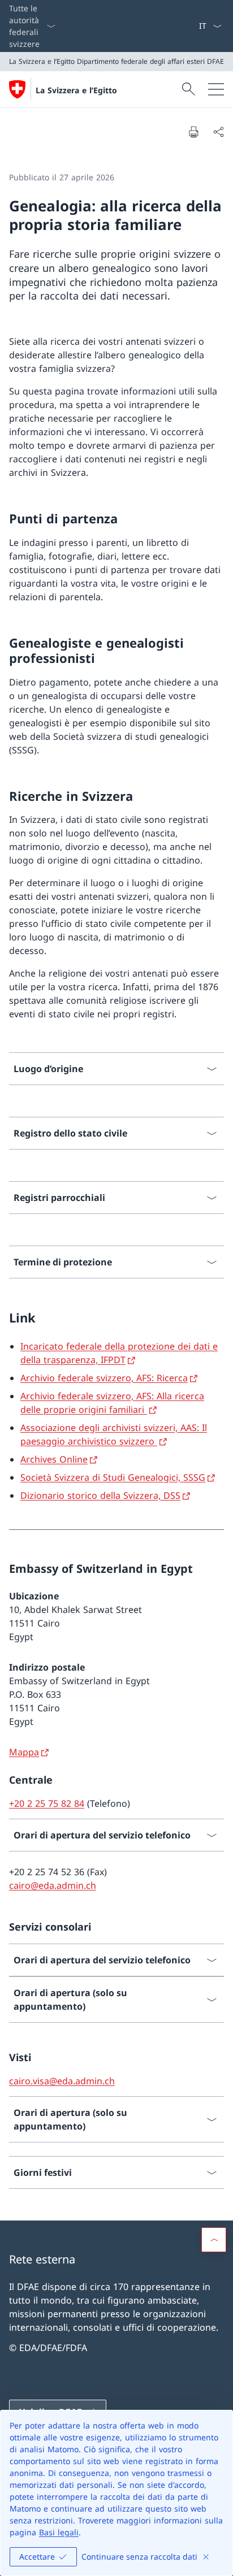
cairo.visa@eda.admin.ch (62, 2081)
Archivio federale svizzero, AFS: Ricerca (104, 1378)
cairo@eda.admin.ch (53, 1885)
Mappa (24, 1752)
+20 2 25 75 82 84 (47, 1803)
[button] (214, 2240)
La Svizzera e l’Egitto (76, 90)
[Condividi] (218, 132)
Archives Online (54, 1459)
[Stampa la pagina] (193, 132)
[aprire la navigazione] (216, 89)
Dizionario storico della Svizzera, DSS (100, 1495)
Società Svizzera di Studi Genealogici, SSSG (113, 1477)
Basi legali (59, 2532)
